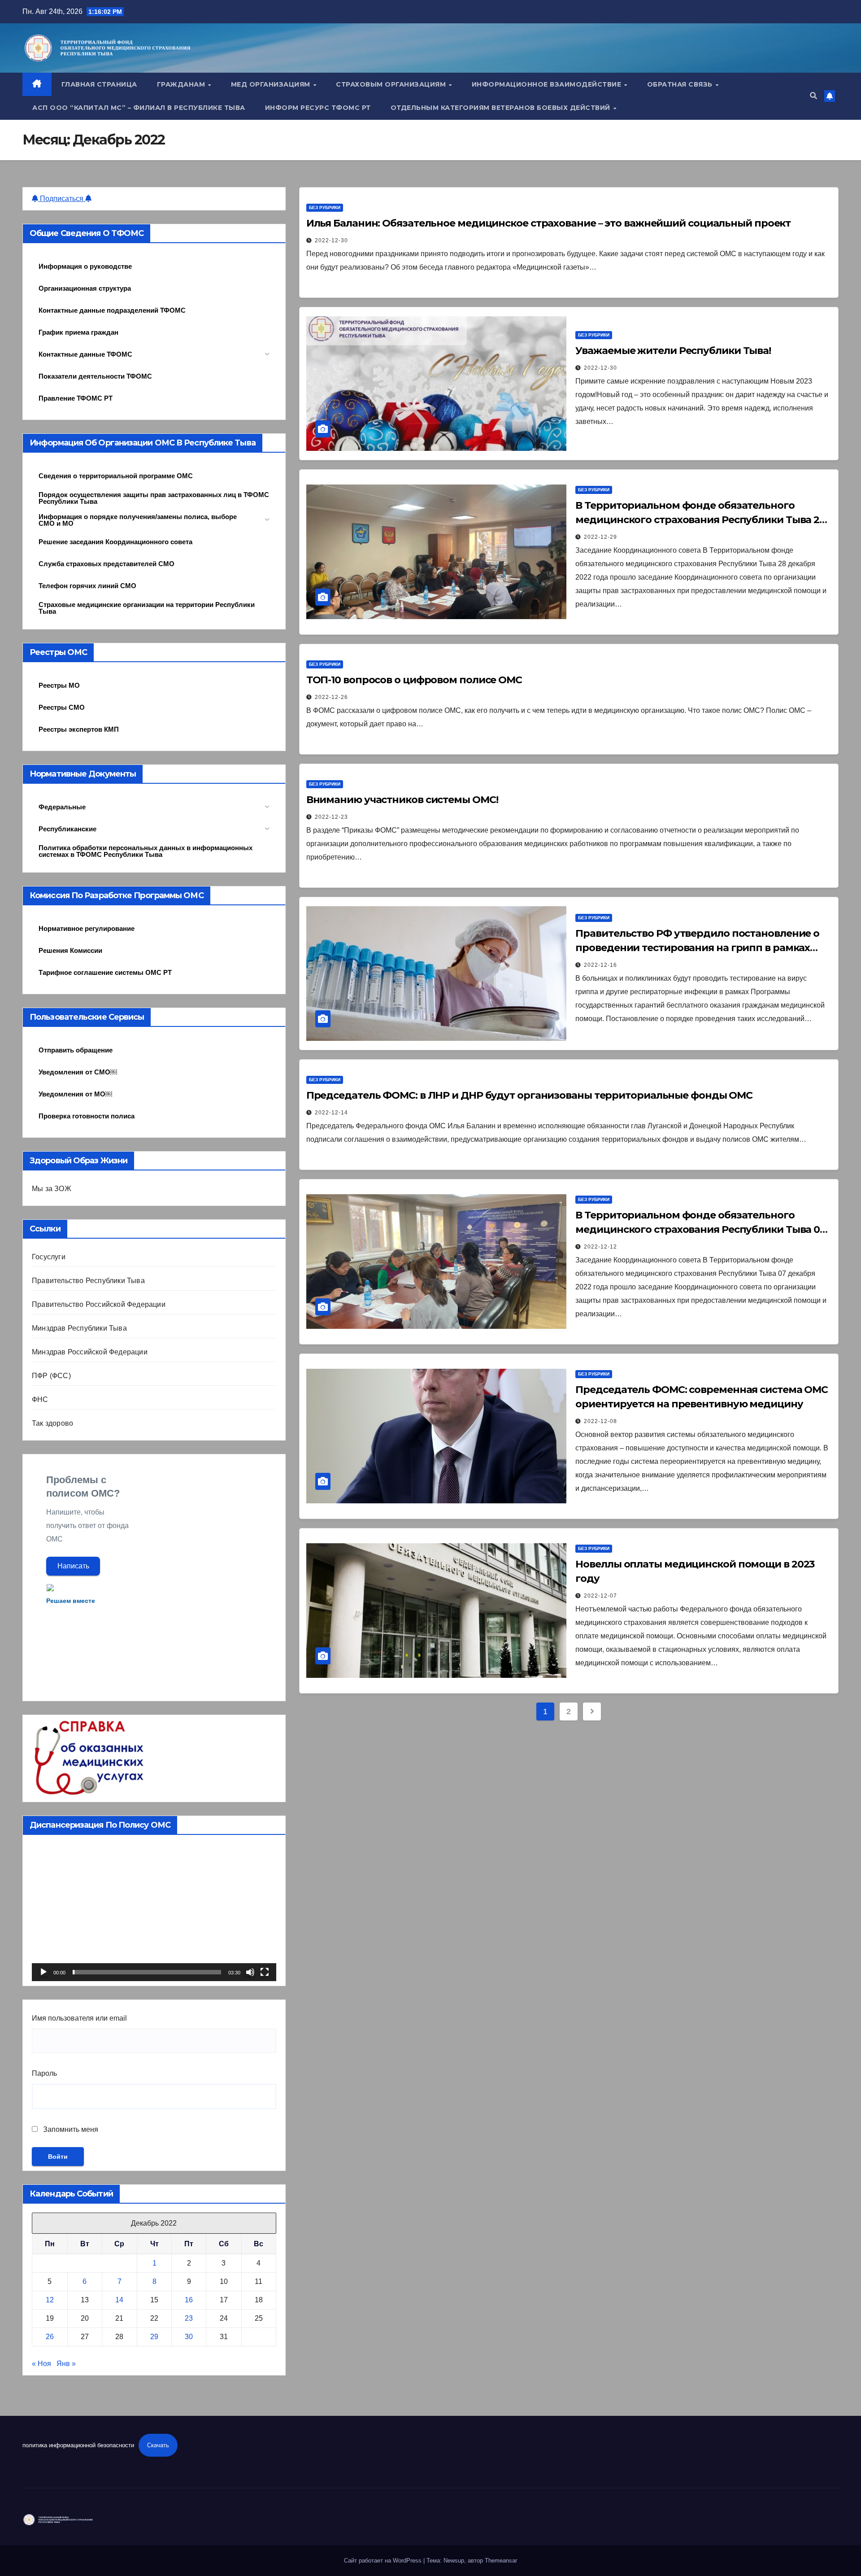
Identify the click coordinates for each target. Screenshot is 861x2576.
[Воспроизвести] (43, 1972)
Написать (73, 1566)
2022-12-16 (600, 965)
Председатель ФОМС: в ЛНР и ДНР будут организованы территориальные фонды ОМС (530, 1095)
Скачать (158, 2445)
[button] (813, 96)
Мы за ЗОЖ (52, 1189)
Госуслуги (49, 1257)
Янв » (66, 2364)
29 (154, 2337)
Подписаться (62, 199)
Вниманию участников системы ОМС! (402, 800)
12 (50, 2300)
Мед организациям (272, 84)
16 (189, 2300)
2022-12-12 (600, 1247)
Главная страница (99, 84)
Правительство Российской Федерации (99, 1304)
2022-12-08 (600, 1421)
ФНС (40, 1399)
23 (189, 2318)
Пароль (44, 2073)
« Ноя (41, 2364)
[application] (154, 1912)
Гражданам (182, 84)
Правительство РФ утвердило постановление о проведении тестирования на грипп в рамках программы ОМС (697, 948)
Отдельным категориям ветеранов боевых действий (502, 108)
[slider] (147, 1972)
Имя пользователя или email (79, 2018)
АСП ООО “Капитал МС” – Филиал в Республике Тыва (139, 108)
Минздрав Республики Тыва (79, 1328)
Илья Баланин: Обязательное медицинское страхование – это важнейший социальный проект (549, 223)
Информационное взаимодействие (548, 84)
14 (119, 2300)
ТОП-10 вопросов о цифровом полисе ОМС (414, 680)
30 (189, 2337)
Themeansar (501, 2561)
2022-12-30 (331, 240)
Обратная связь (681, 84)
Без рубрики (325, 207)
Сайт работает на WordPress (384, 2561)
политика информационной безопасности (78, 2445)
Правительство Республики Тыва (88, 1281)
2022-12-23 (331, 817)
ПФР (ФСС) (51, 1376)
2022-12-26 (331, 697)
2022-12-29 (600, 537)
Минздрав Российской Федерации (90, 1352)
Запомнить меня (70, 2129)
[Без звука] (250, 1972)
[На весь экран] (265, 1972)
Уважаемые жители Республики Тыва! (673, 351)
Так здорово (52, 1423)
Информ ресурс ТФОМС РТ (318, 108)
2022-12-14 (331, 1113)
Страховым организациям (392, 84)
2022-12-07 (600, 1596)
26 (50, 2337)
